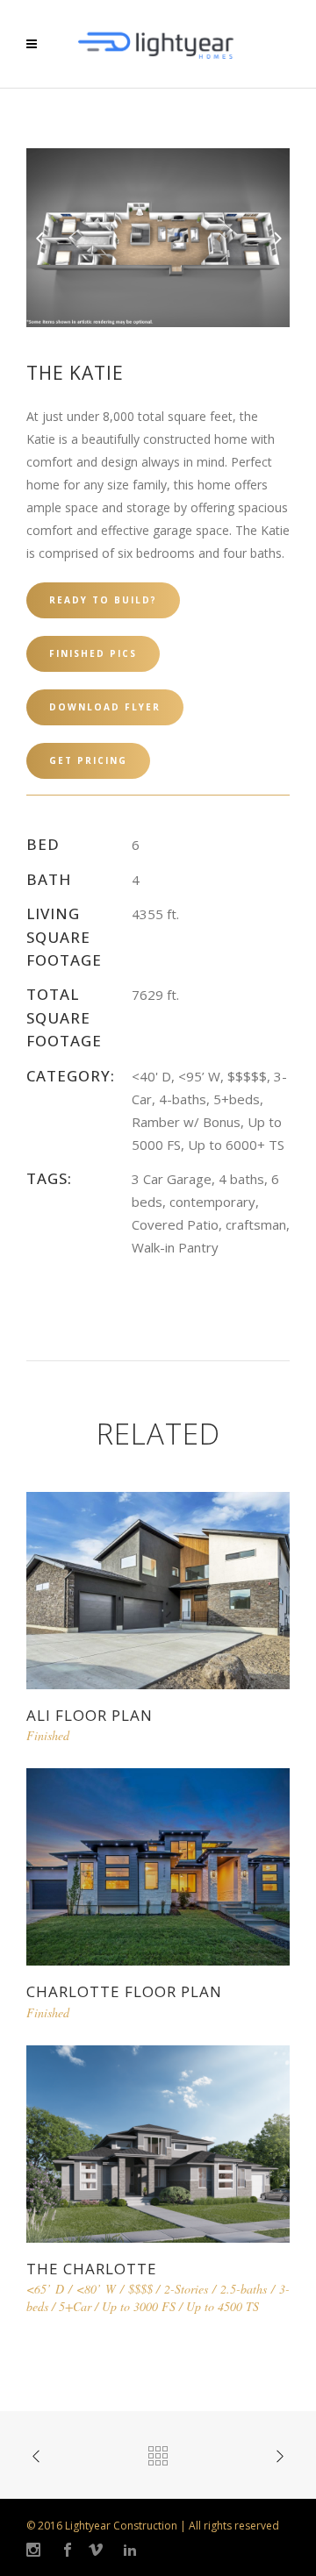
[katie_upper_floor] (158, 236)
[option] (158, 238)
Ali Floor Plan (90, 1715)
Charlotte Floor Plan (124, 1991)
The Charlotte (92, 2269)
